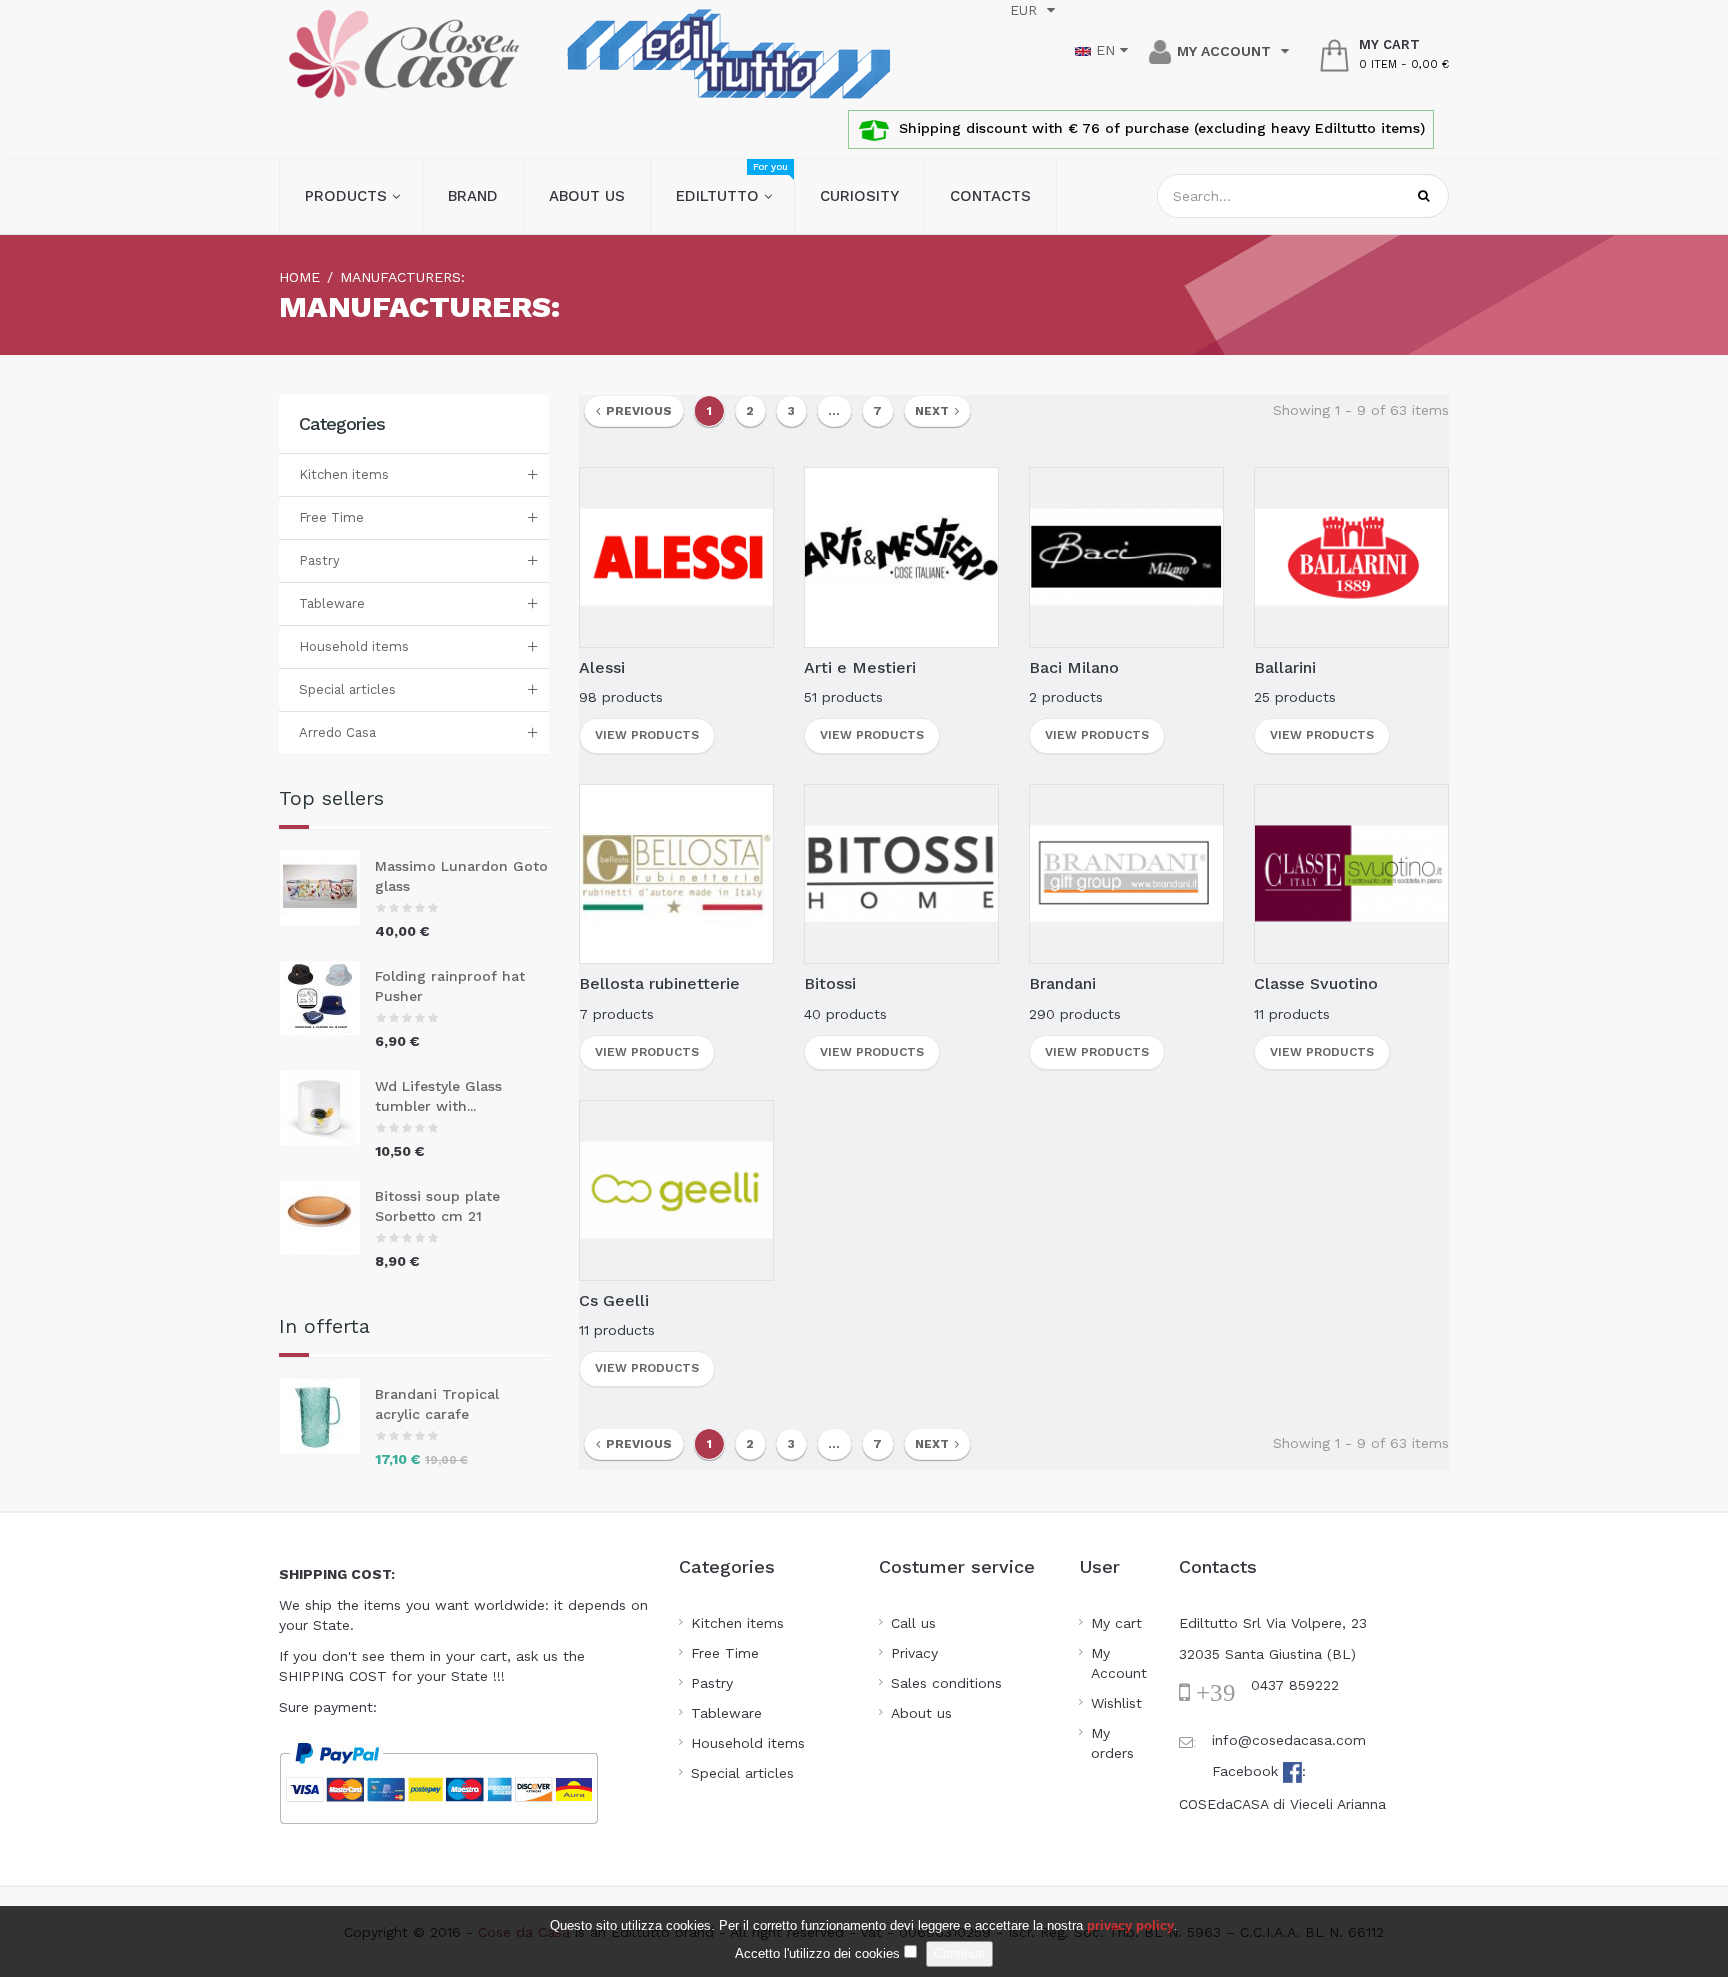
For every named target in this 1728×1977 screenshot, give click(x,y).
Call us (913, 1623)
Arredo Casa (337, 732)
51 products (843, 697)
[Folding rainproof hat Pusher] (327, 998)
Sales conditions (946, 1683)
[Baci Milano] (1126, 556)
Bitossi (830, 983)
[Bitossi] (901, 872)
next (935, 411)
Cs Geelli (614, 1300)
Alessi (602, 667)
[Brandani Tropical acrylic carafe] (327, 1416)
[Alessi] (676, 556)
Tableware (332, 603)
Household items (354, 646)
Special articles (347, 689)
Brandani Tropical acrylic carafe (437, 1404)
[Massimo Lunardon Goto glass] (327, 888)
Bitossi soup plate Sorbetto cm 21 (437, 1206)
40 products (845, 1014)
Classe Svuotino (1316, 983)
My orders (1112, 1743)
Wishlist (1116, 1703)
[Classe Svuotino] (1351, 872)
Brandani (1062, 983)
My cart (1116, 1623)
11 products (1292, 1014)
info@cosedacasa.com (1289, 1740)
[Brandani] (1126, 872)
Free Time (331, 517)
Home (299, 277)
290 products (1075, 1014)
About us (921, 1713)
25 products (1295, 697)
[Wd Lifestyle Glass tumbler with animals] (327, 1108)
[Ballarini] (1351, 556)
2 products (1066, 697)
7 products (616, 1014)
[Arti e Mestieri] (901, 556)
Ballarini (1285, 667)
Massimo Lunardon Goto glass (461, 876)
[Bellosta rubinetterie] (676, 872)
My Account (1119, 1663)
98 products (621, 697)
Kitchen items (344, 474)
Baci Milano (1074, 667)
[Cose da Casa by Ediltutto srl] (404, 54)
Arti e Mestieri (860, 667)
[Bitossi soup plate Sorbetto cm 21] (327, 1218)
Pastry (319, 560)
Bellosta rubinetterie (659, 983)
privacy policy (1130, 1925)
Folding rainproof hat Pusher (450, 986)
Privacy (914, 1653)
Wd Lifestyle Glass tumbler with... (438, 1096)
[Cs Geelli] (676, 1189)
